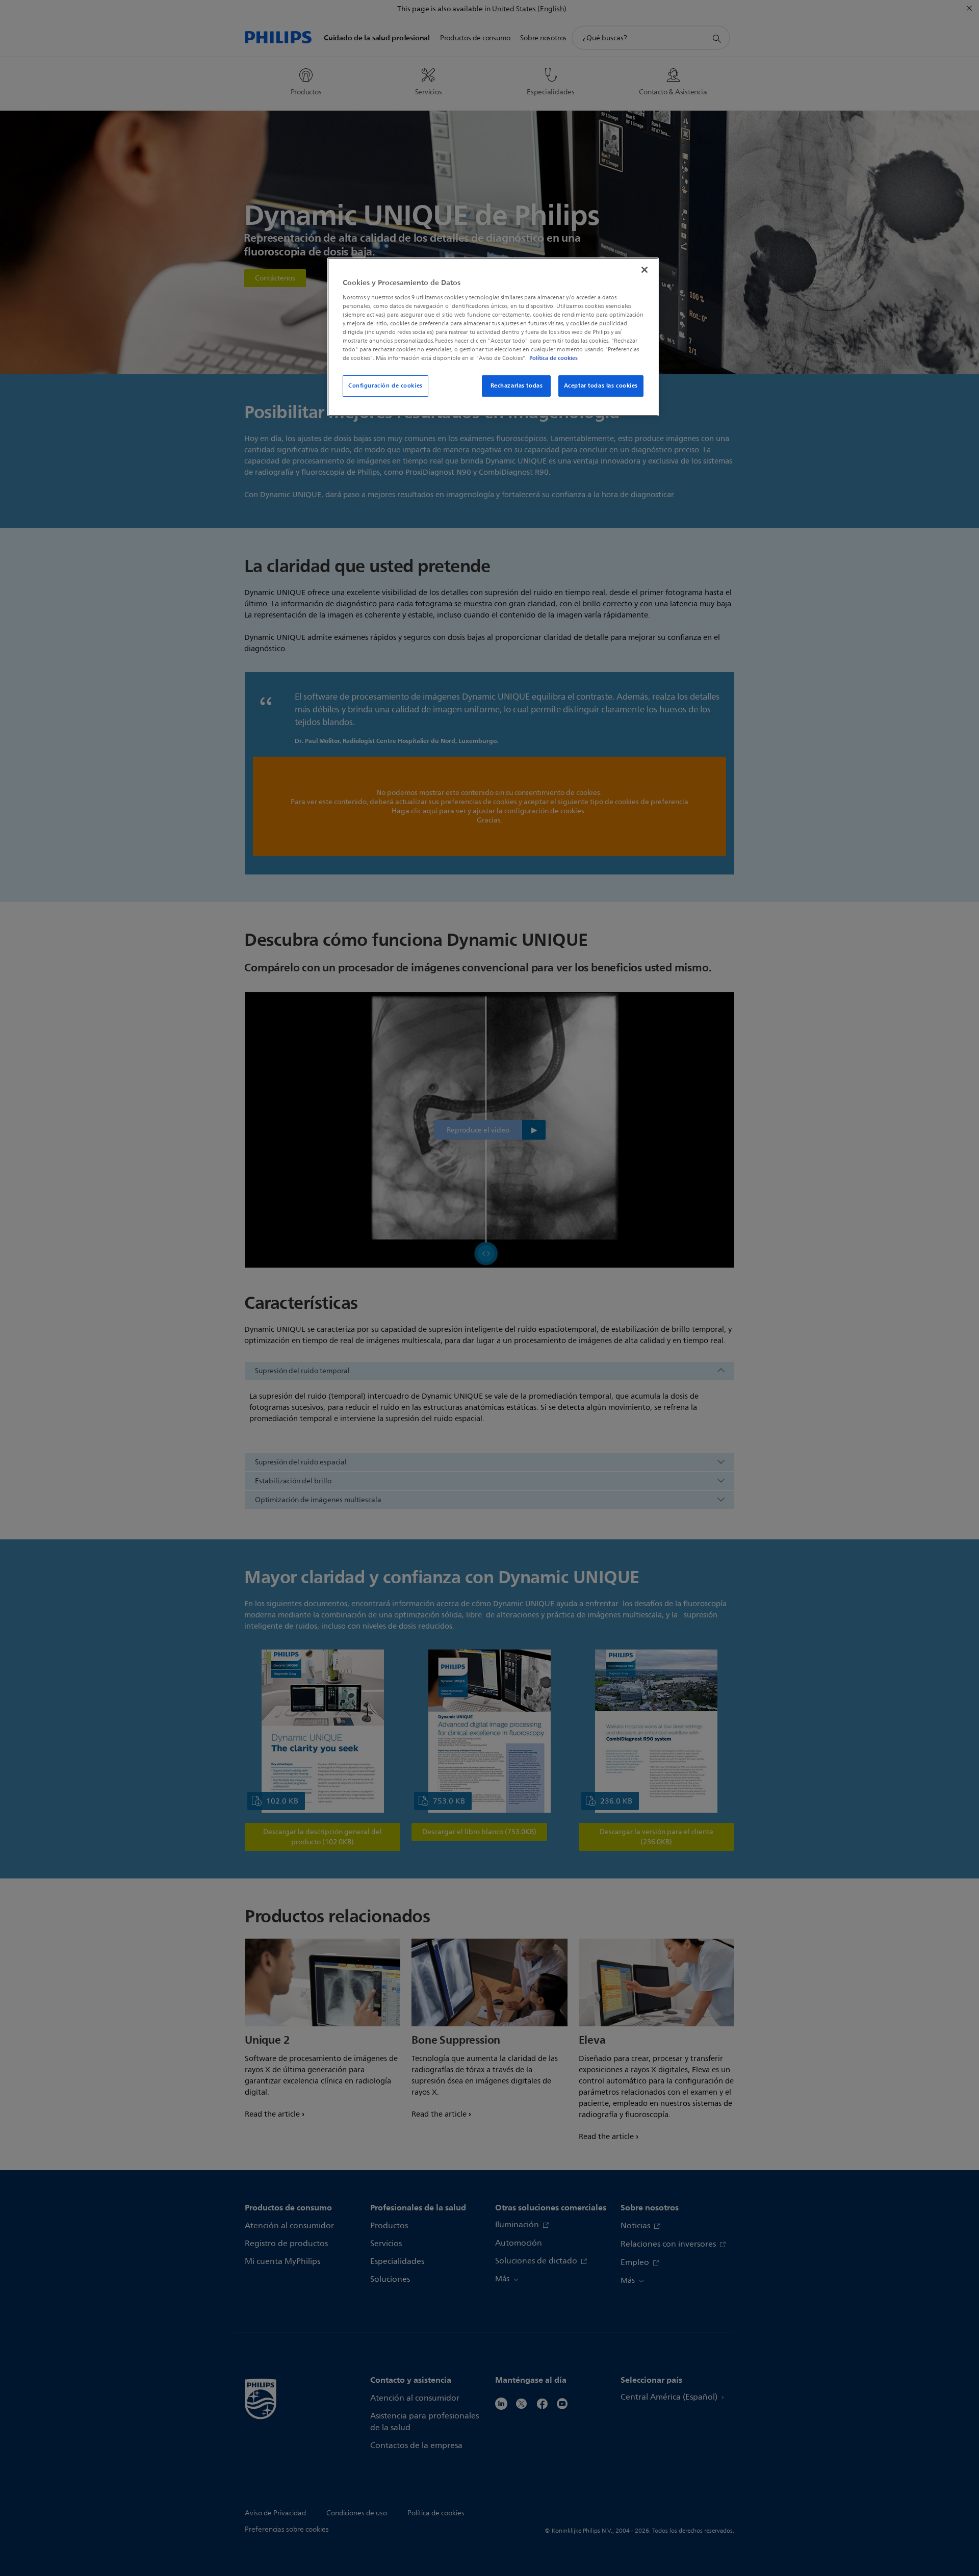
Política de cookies (553, 358)
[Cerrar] (645, 270)
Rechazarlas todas (517, 385)
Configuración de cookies (385, 385)
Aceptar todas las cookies (601, 385)
